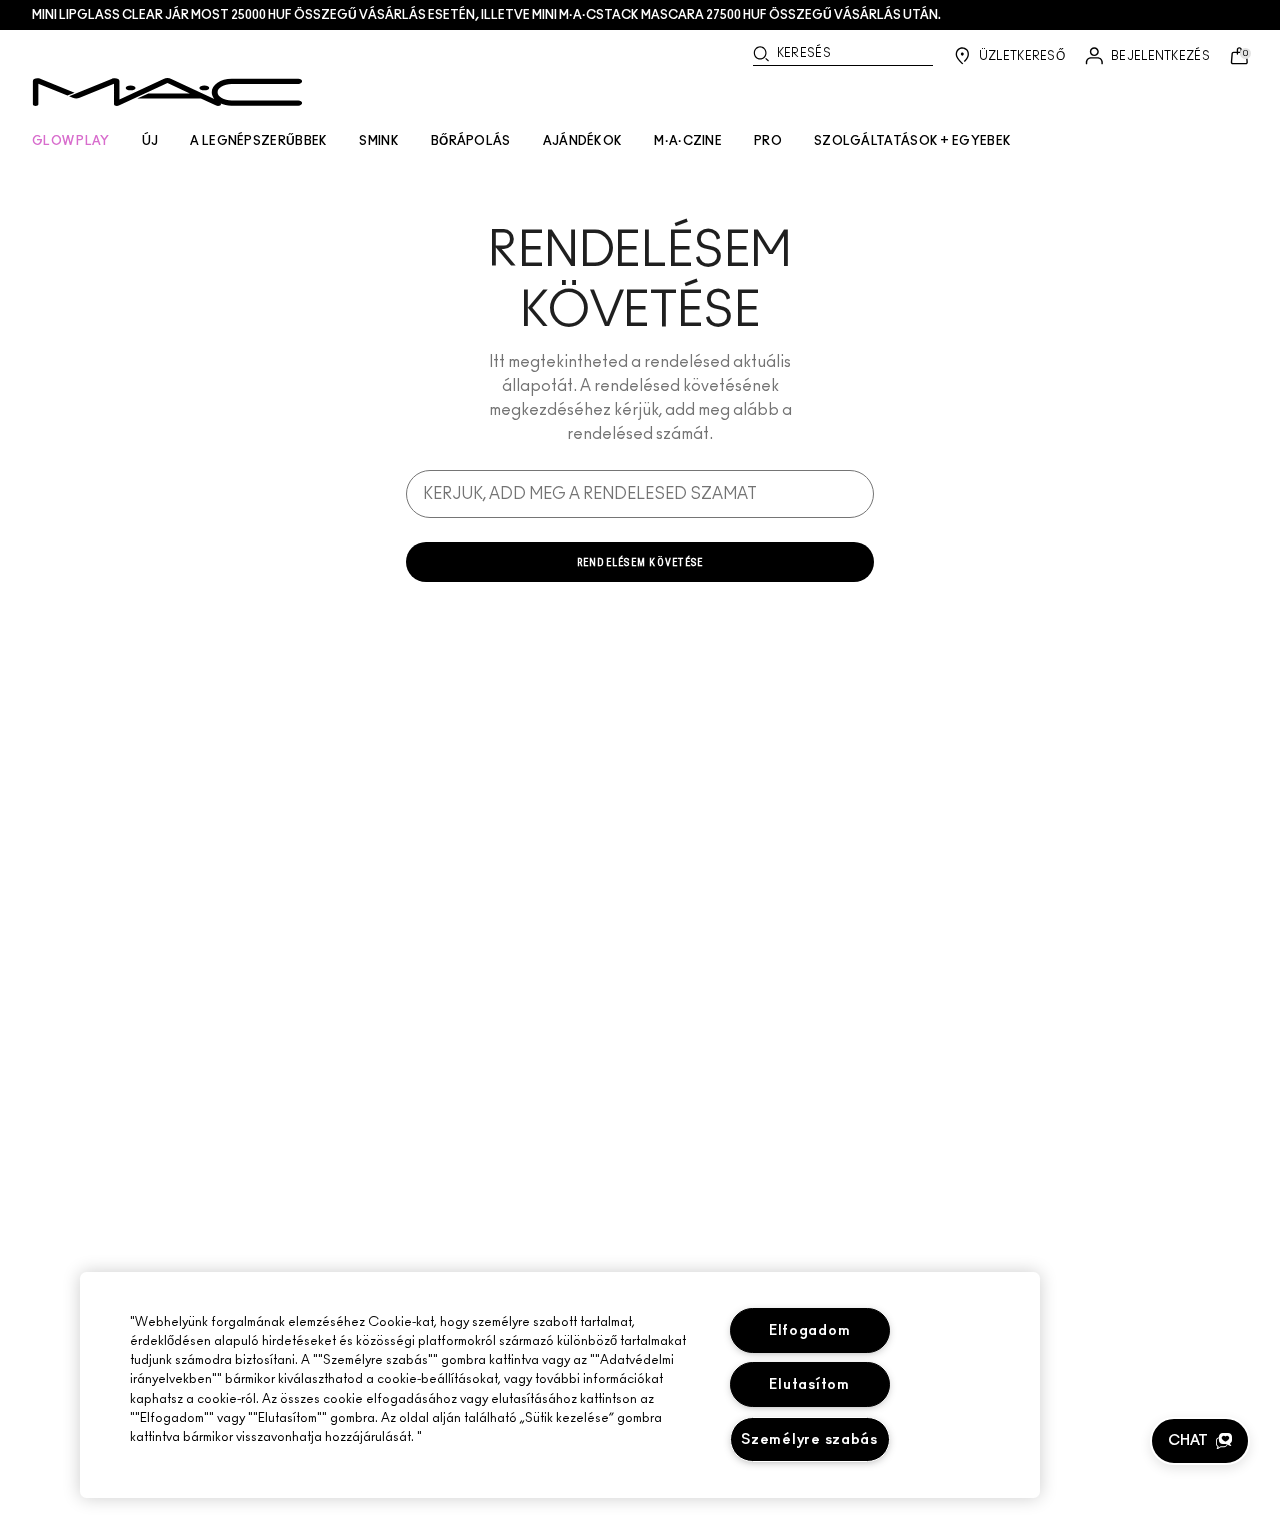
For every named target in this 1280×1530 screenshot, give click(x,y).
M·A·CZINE (688, 141)
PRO (768, 141)
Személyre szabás (809, 1439)
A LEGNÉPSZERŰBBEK (258, 141)
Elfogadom (809, 1330)
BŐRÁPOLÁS (471, 141)
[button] (1200, 1441)
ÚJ (150, 141)
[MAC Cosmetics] (167, 92)
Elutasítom (809, 1384)
